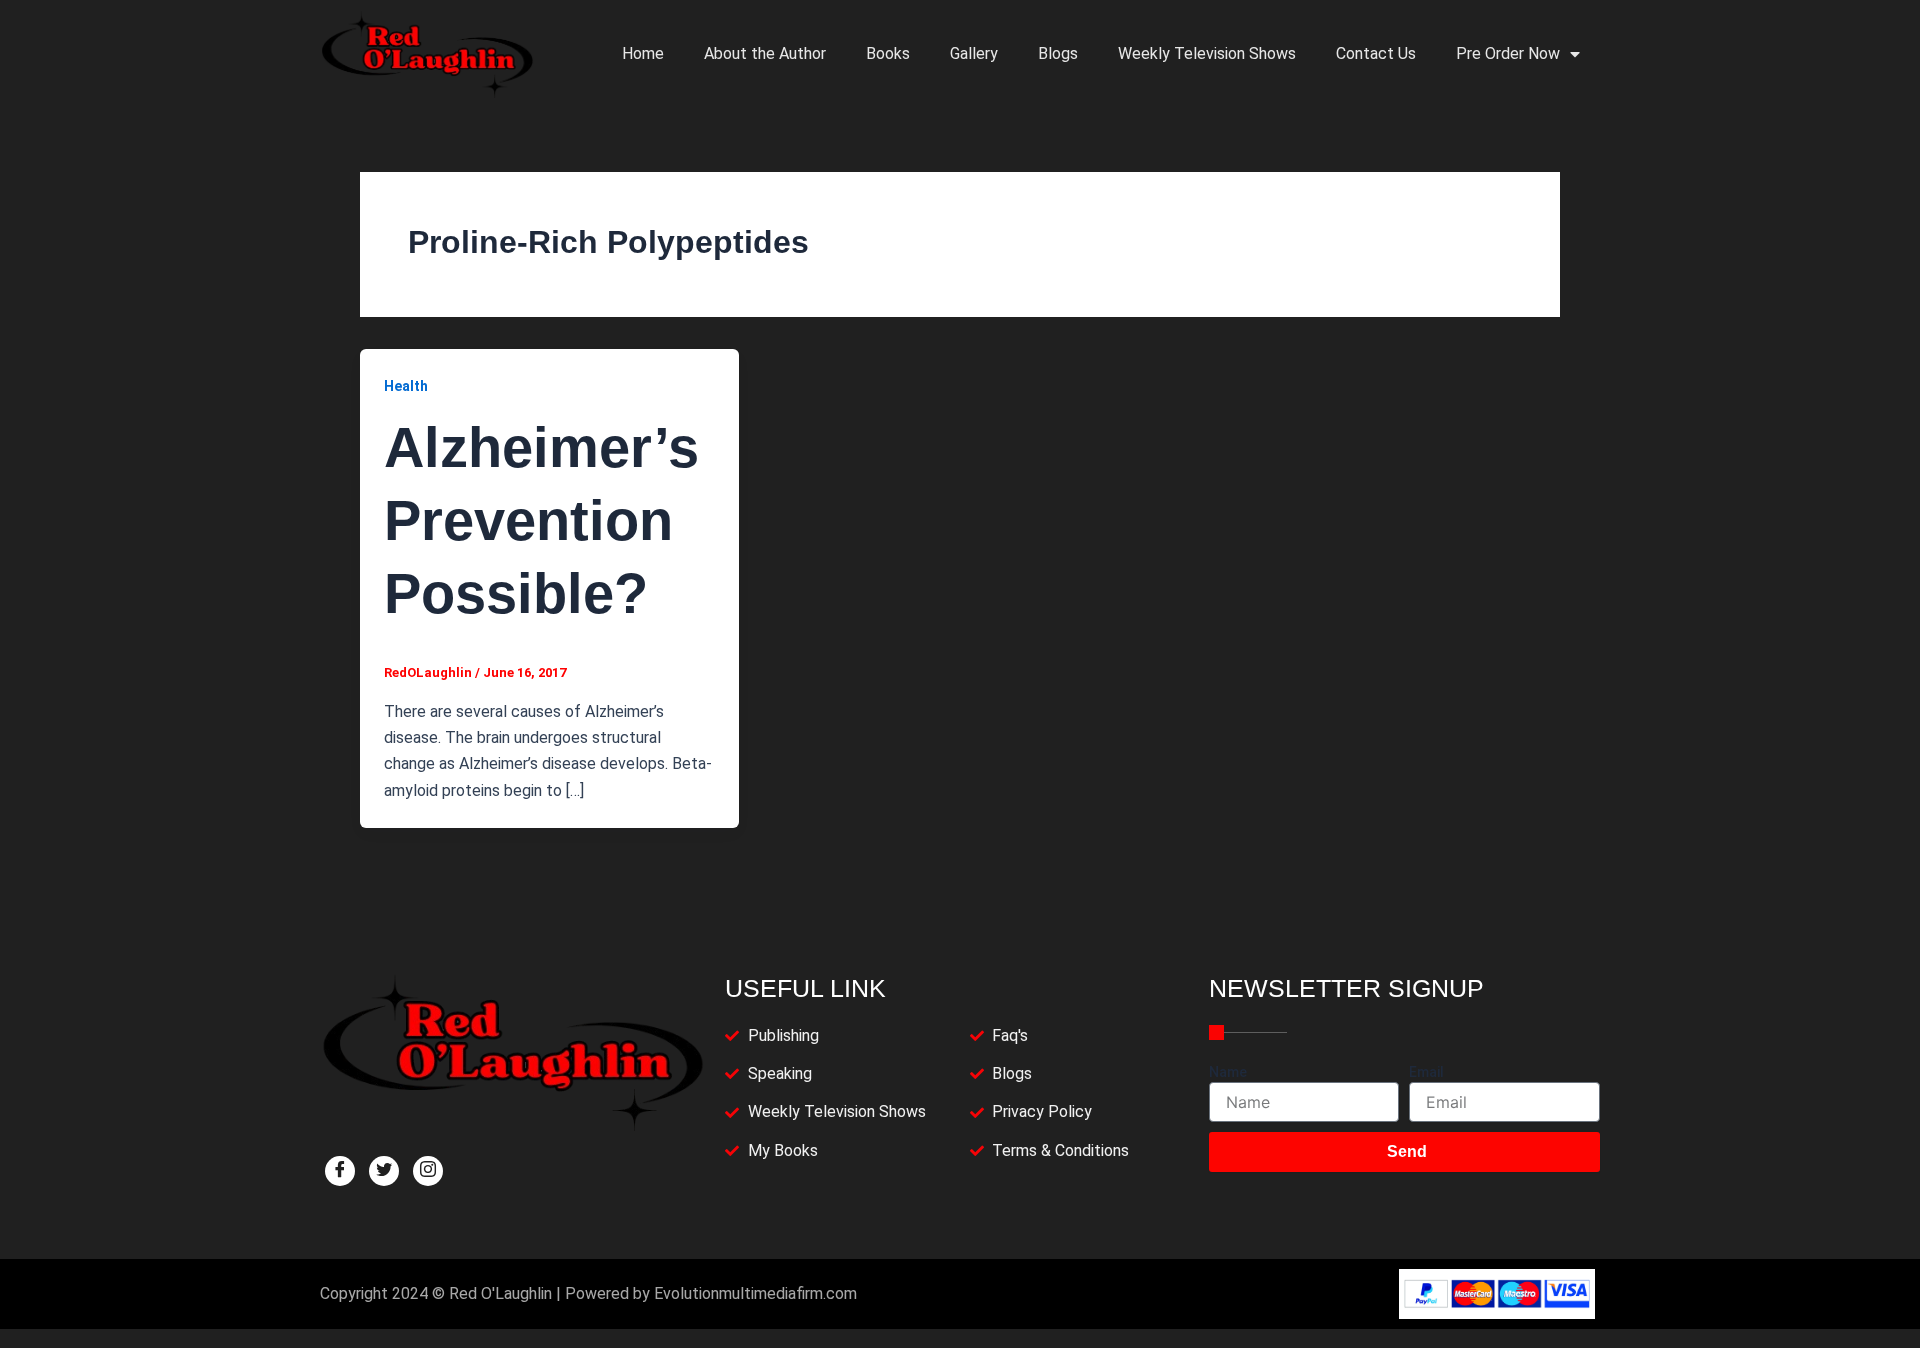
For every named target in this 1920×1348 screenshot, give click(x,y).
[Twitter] (384, 1171)
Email (1426, 1072)
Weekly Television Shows (1207, 53)
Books (888, 53)
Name (1228, 1072)
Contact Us (1376, 53)
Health (406, 386)
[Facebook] (340, 1171)
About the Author (765, 53)
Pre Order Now (1508, 53)
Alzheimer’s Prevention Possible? (541, 520)
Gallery (974, 53)
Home (643, 53)
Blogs (1058, 53)
